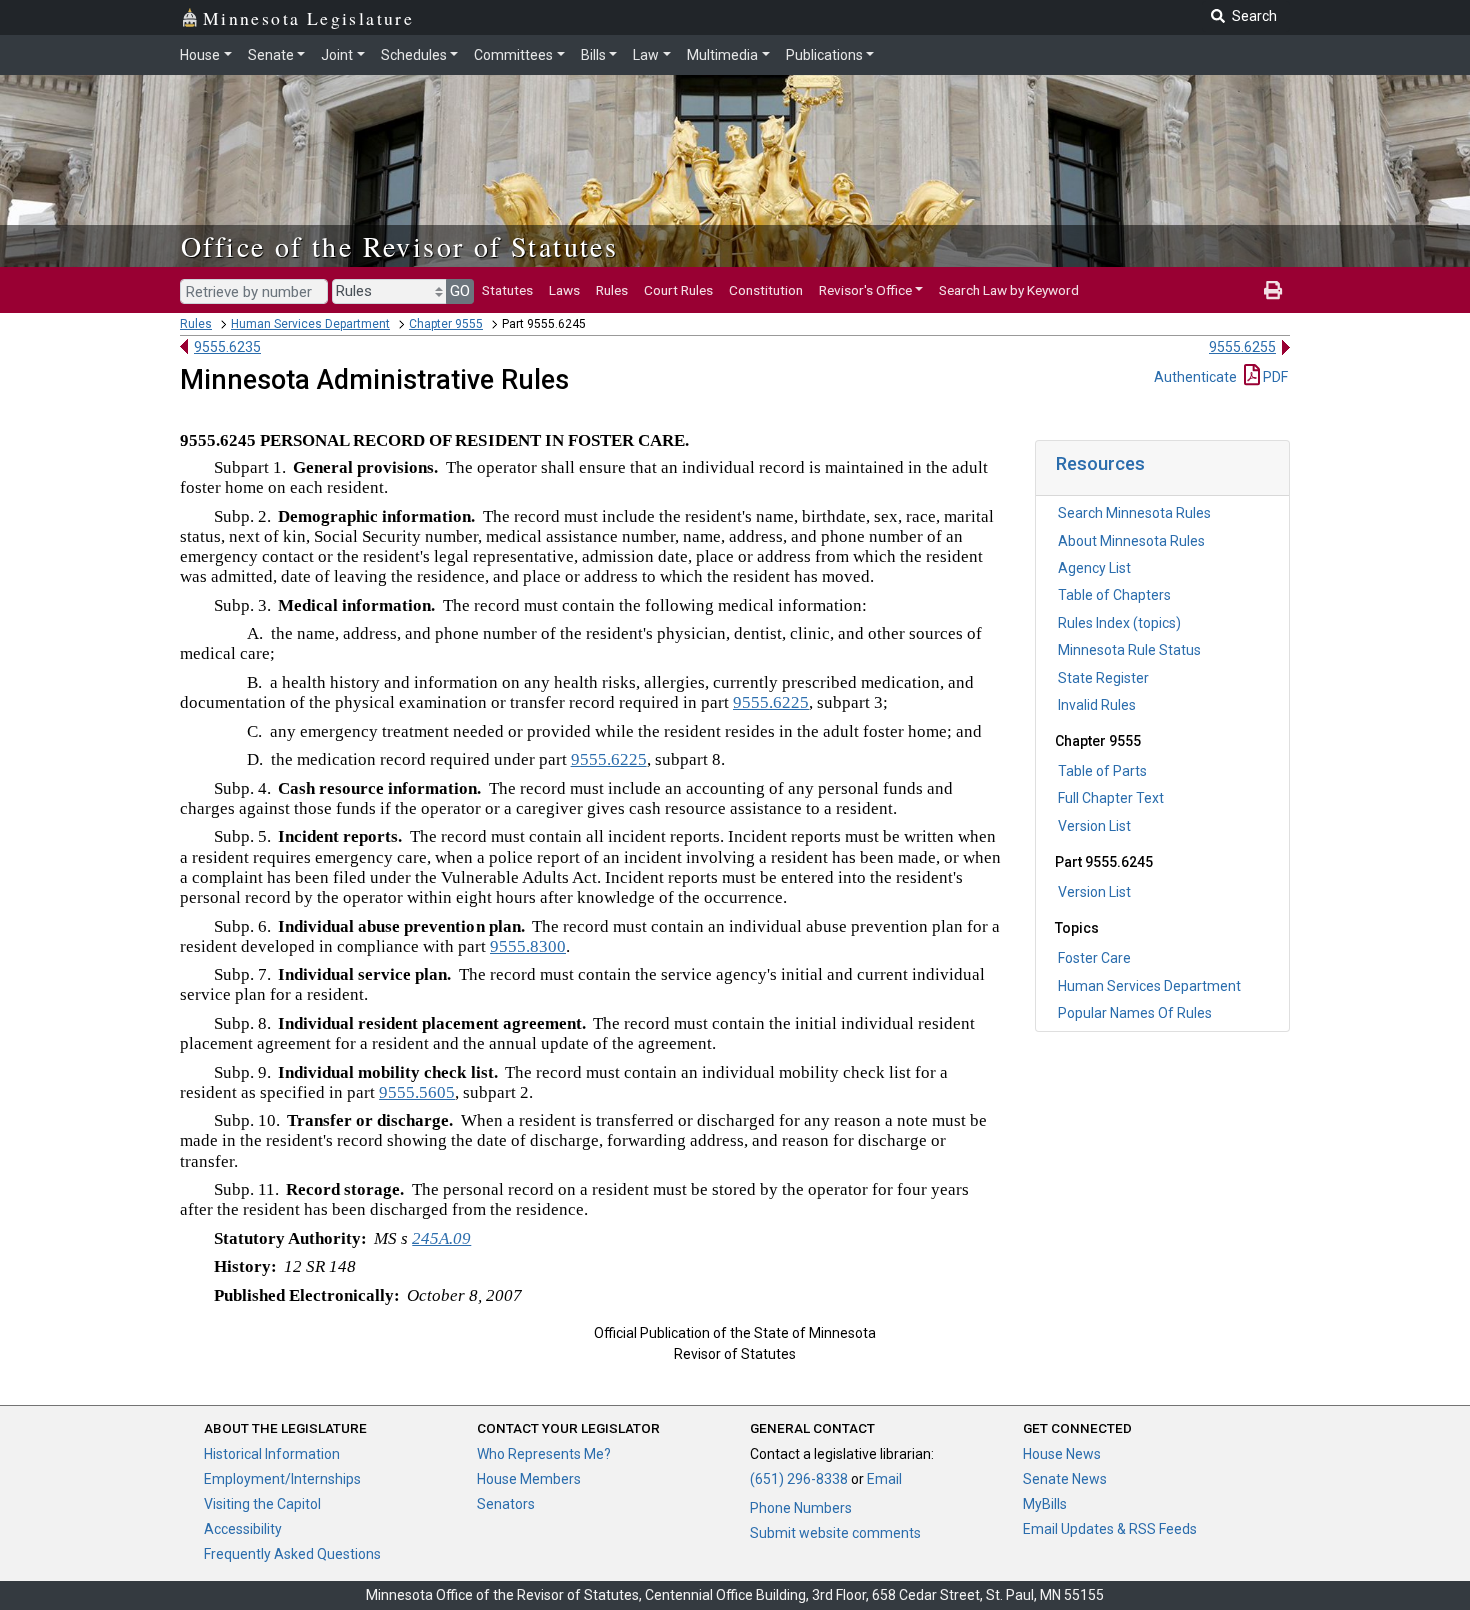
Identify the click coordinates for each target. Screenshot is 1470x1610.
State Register (1103, 678)
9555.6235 (227, 347)
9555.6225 (771, 702)
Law (646, 55)
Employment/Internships (282, 1479)
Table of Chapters (1114, 595)
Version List (1094, 826)
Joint (337, 55)
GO (460, 291)
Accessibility (243, 1529)
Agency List (1094, 568)
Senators (506, 1504)
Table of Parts (1102, 771)
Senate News (1065, 1479)
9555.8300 (528, 946)
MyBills (1045, 1504)
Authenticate (1195, 377)
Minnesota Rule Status (1129, 650)
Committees (513, 55)
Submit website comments (835, 1533)
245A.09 (441, 1238)
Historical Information (272, 1454)
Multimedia (722, 55)
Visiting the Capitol (262, 1504)
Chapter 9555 (446, 324)
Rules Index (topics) (1119, 623)
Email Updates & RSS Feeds (1110, 1529)
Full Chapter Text (1111, 798)
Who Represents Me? (544, 1454)
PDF (1274, 377)
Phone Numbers (801, 1508)
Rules (612, 290)
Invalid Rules (1097, 705)
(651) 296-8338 (799, 1479)
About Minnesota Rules (1131, 541)
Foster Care (1094, 958)
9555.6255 (1242, 347)
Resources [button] (1100, 463)
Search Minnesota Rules (1134, 513)
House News (1062, 1454)
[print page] (1273, 290)
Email (884, 1479)
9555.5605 (417, 1092)
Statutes (507, 290)
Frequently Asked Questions (292, 1554)
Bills (593, 55)
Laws (564, 290)
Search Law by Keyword (1009, 290)
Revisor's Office (865, 290)
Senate (271, 55)
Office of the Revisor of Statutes (399, 246)
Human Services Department (310, 324)
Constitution (766, 290)
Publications (824, 55)
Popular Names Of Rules (1135, 1013)
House (200, 55)
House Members (529, 1479)
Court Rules (678, 290)
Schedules (414, 55)
